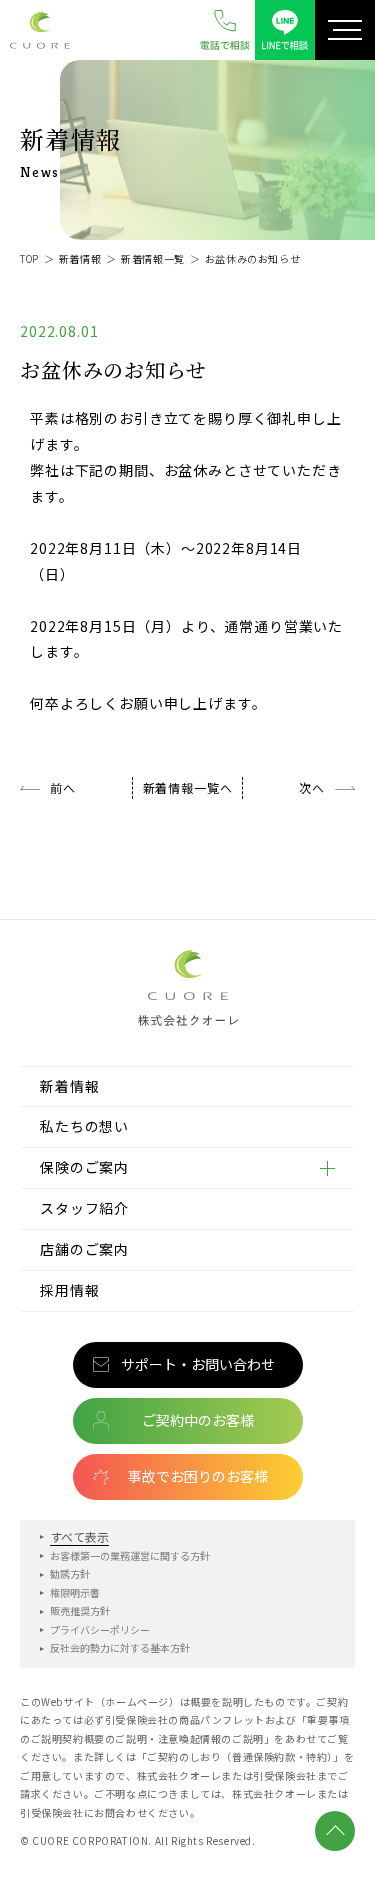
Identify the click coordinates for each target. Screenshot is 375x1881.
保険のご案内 (84, 1167)
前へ (63, 787)
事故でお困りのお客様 (198, 1476)
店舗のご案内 (84, 1249)
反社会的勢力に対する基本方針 (120, 1647)
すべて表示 (79, 1536)
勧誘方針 (70, 1573)
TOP (29, 258)
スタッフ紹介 (84, 1208)
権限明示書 (75, 1592)
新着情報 (80, 258)
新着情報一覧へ (188, 787)
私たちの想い (84, 1126)
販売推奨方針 (80, 1610)
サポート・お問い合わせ (198, 1364)
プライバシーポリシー (100, 1629)
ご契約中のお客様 (198, 1420)
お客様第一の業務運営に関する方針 (130, 1555)
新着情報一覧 (153, 258)
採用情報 (69, 1290)
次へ (312, 787)
